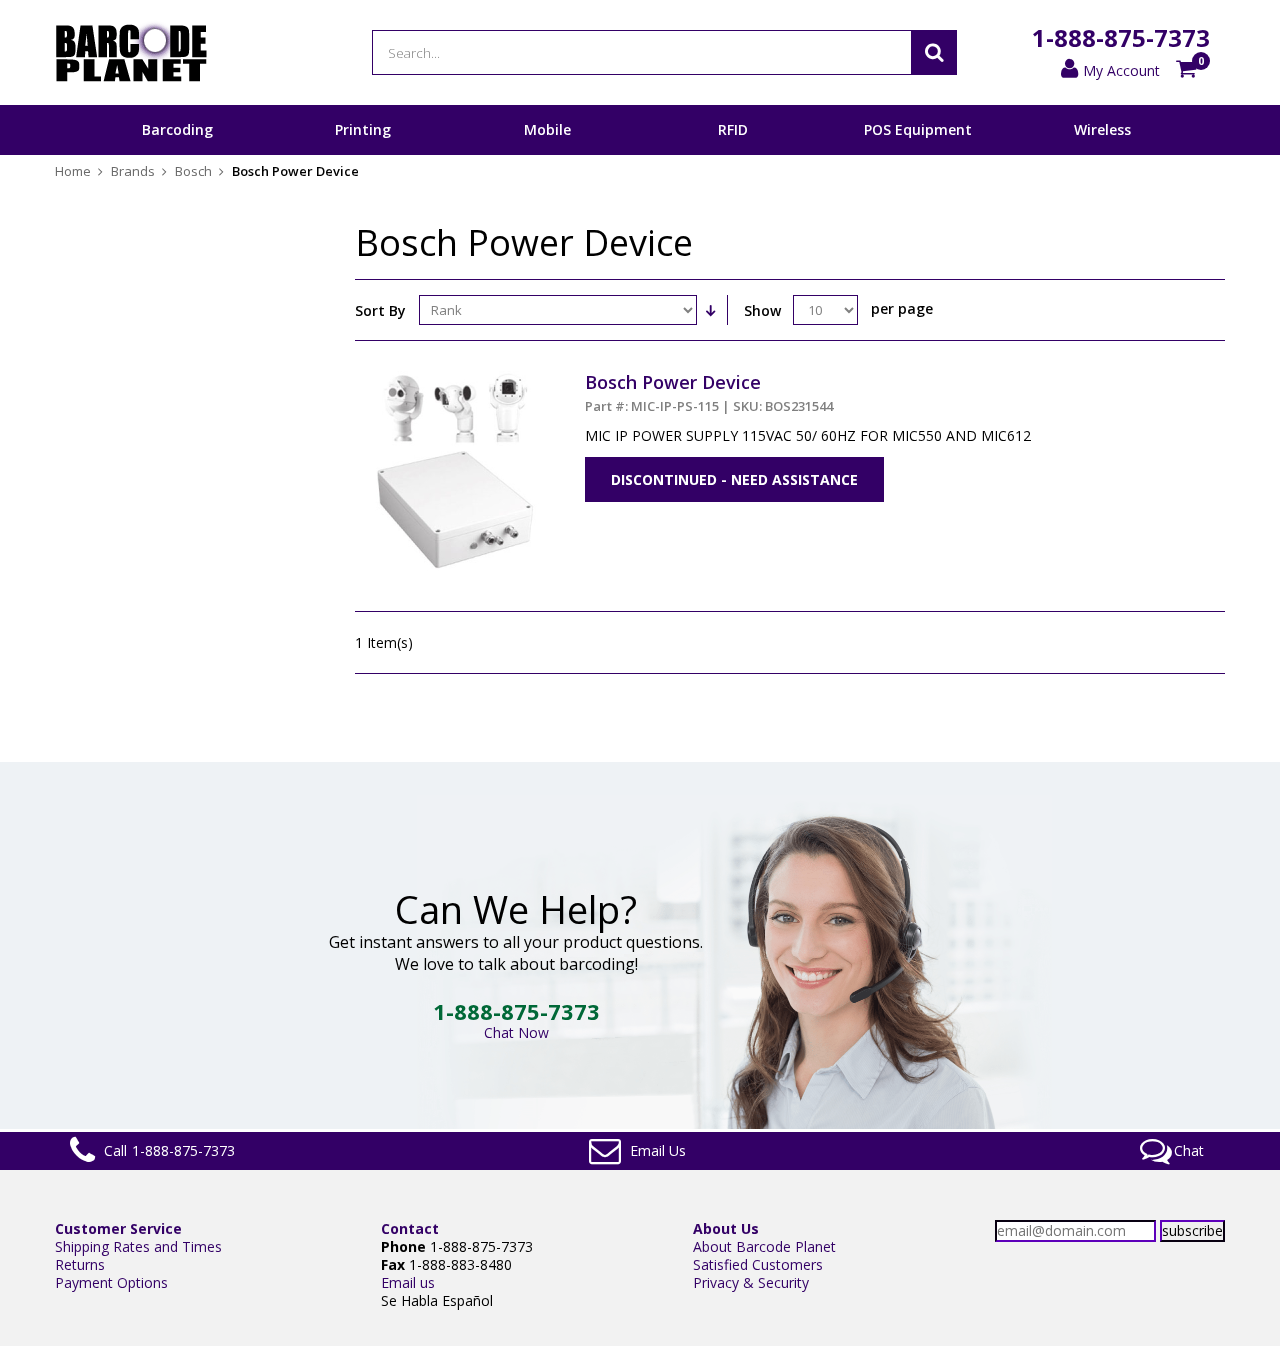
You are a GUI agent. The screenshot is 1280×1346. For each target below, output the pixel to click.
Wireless (1102, 129)
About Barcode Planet (764, 1246)
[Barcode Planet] (131, 52)
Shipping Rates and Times (138, 1246)
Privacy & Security (751, 1282)
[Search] (934, 52)
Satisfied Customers (758, 1264)
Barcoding (177, 129)
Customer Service (118, 1228)
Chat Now (516, 1032)
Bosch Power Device (709, 392)
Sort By (380, 310)
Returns (80, 1264)
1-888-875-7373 (1121, 37)
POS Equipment (918, 129)
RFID (733, 129)
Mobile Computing (547, 154)
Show (762, 310)
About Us (726, 1228)
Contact (410, 1228)
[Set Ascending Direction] (710, 310)
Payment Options (111, 1282)
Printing (363, 129)
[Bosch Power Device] (455, 379)
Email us (408, 1282)
